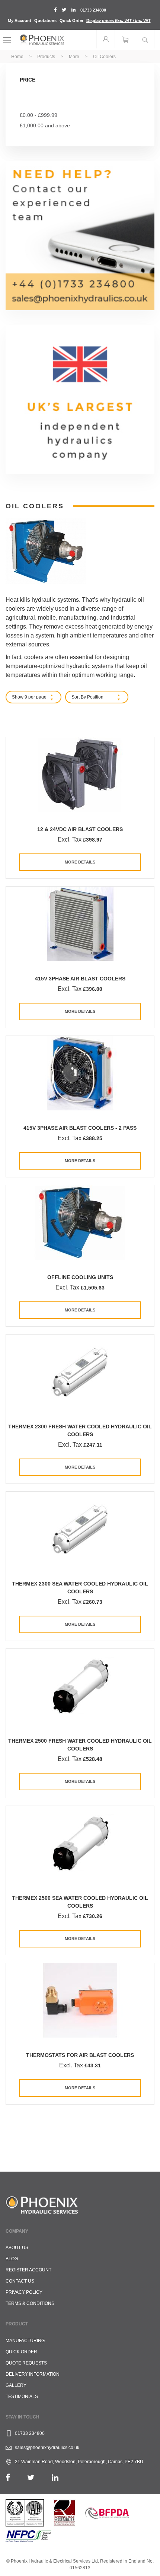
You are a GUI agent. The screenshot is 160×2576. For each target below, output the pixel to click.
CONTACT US (20, 2281)
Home (18, 57)
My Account (20, 20)
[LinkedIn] (55, 2478)
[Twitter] (31, 2478)
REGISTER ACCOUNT (28, 2270)
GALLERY (16, 2385)
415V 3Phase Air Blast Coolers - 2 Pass (80, 1128)
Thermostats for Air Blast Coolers (80, 2055)
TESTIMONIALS (22, 2397)
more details (80, 862)
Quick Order (71, 20)
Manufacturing (25, 2341)
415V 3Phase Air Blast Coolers (80, 979)
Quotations (45, 20)
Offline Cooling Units (80, 1277)
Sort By (79, 697)
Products (47, 57)
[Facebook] (8, 2478)
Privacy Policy (24, 2292)
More (75, 57)
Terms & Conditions (30, 2303)
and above (45, 125)
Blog (12, 2259)
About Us (17, 2248)
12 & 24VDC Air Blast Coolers (80, 829)
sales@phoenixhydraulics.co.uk (47, 2448)
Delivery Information (33, 2374)
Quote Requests (26, 2363)
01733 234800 (93, 10)
